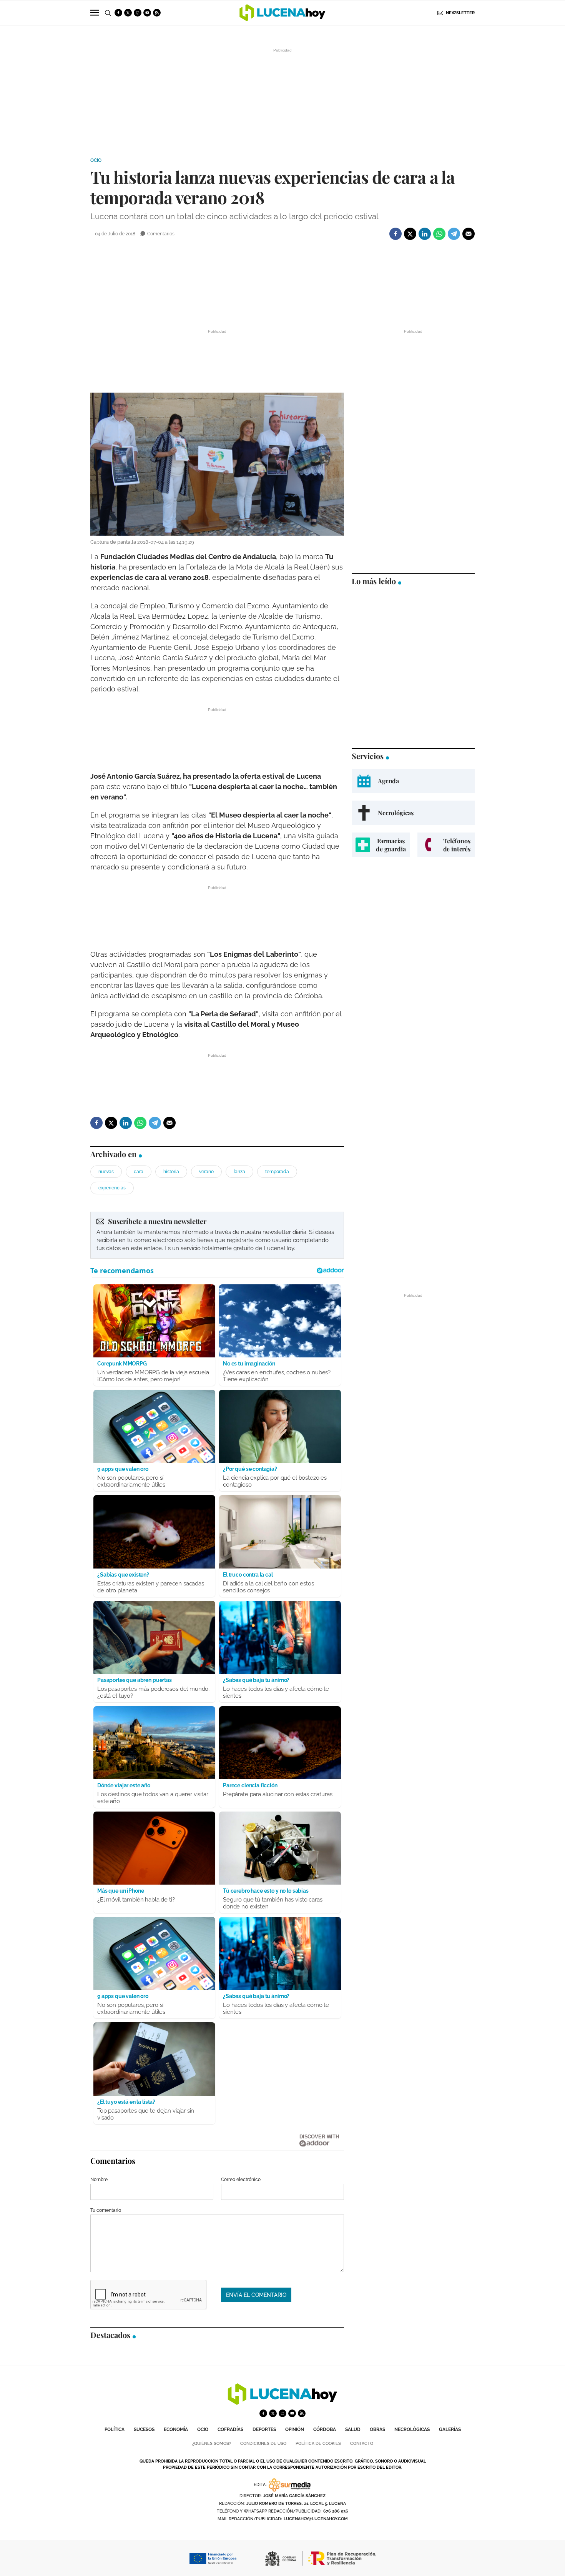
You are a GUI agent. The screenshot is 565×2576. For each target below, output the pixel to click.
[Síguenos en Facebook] (118, 13)
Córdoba (325, 2429)
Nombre (99, 2180)
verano (206, 1172)
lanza (239, 1172)
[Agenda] (413, 781)
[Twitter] (410, 234)
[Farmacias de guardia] (381, 845)
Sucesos (144, 2429)
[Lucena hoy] (282, 2403)
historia (171, 1172)
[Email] (469, 234)
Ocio (96, 160)
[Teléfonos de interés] (446, 845)
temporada (277, 1172)
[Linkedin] (425, 234)
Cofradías (230, 2429)
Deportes (264, 2429)
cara (139, 1172)
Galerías (450, 2429)
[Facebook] (395, 234)
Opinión (295, 2429)
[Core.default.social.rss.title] (157, 13)
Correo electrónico (241, 2180)
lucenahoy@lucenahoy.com (316, 2519)
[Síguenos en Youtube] (147, 13)
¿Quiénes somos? (212, 2444)
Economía (176, 2429)
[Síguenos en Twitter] (128, 13)
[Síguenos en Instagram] (138, 13)
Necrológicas (412, 2429)
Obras (377, 2429)
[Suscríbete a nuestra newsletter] (217, 1235)
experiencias (112, 1188)
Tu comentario (106, 2210)
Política (115, 2429)
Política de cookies (318, 2444)
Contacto (362, 2444)
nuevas (106, 1172)
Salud (353, 2429)
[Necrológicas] (413, 813)
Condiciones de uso (263, 2444)
